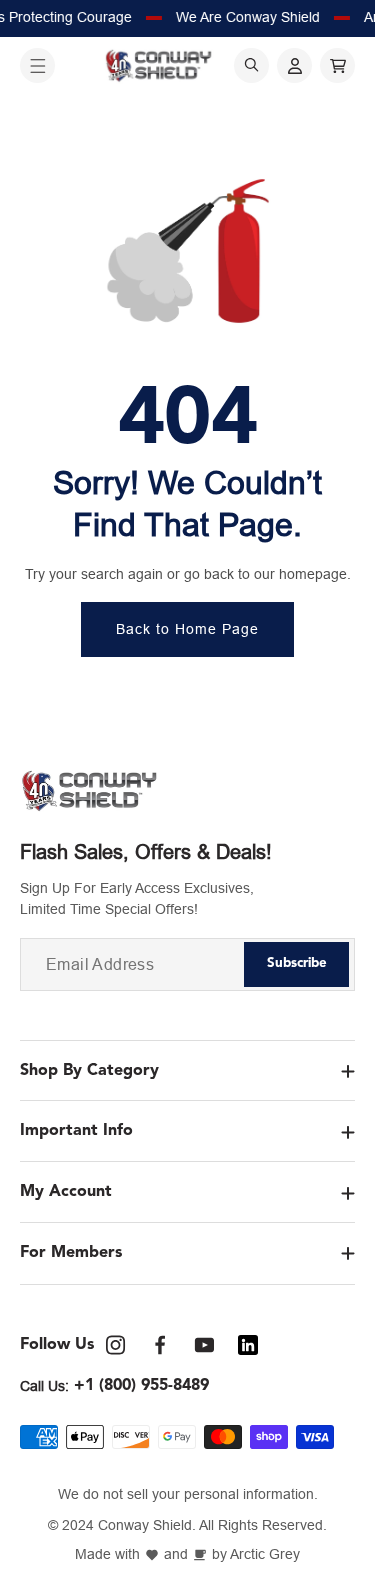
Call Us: (44, 1386)
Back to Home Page (187, 629)
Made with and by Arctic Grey (187, 1554)
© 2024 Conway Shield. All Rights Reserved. (187, 1525)
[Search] (251, 65)
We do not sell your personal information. (188, 1494)
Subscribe (297, 963)
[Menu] (37, 65)
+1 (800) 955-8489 (141, 1386)
